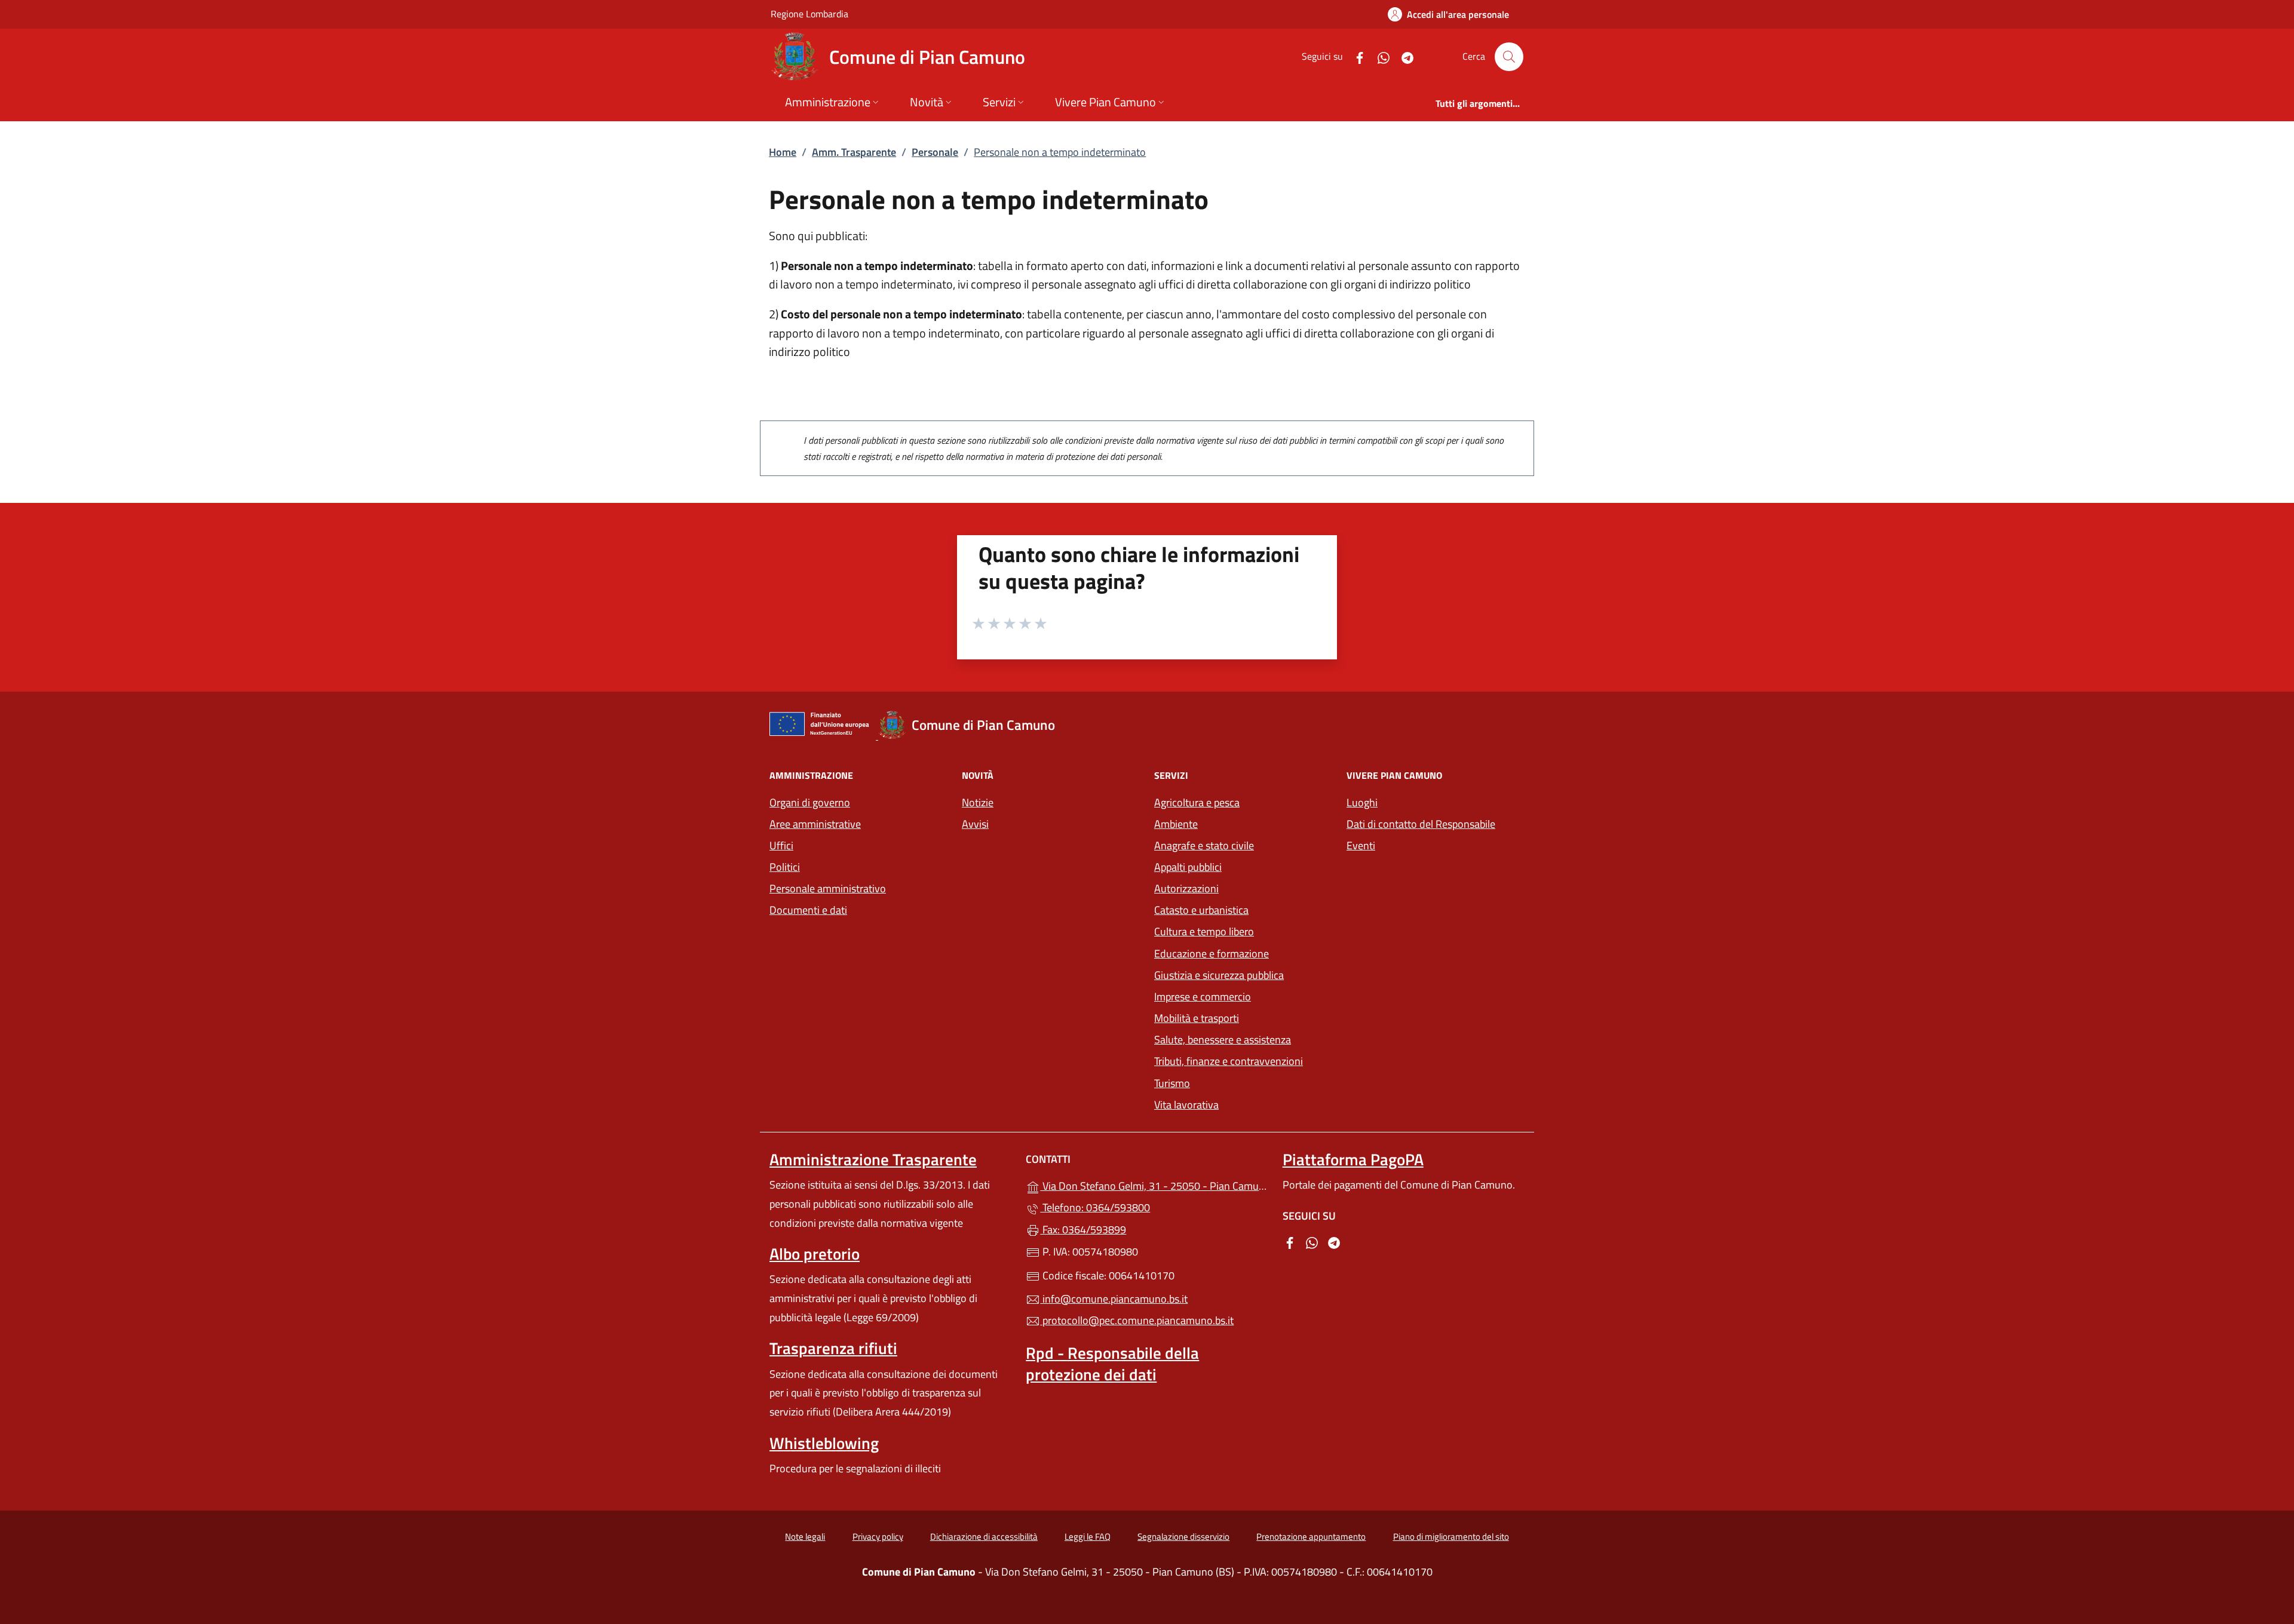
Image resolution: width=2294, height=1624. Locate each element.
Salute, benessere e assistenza (1223, 1040)
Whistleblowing (824, 1443)
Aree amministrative (815, 824)
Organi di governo (810, 802)
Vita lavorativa (1186, 1105)
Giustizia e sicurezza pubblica (1219, 975)
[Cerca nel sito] (1509, 57)
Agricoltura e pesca (1197, 802)
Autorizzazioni (1186, 888)
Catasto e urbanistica (1201, 910)
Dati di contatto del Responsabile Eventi (1421, 835)
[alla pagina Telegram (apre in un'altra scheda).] (1403, 56)
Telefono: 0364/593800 (1095, 1207)
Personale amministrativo (828, 888)
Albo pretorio (815, 1254)
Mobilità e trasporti (1243, 1017)
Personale (935, 152)
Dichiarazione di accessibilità (984, 1536)
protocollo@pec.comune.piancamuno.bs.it (1137, 1320)
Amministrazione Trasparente (873, 1159)
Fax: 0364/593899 (1083, 1229)
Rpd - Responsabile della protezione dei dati (1112, 1364)
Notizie (978, 802)
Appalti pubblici (1188, 867)
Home (783, 152)
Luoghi (1362, 802)
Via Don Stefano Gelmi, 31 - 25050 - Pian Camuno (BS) (1154, 1185)
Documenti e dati (808, 910)
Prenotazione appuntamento (1311, 1536)
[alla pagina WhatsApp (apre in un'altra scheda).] (1379, 56)
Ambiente (1176, 824)
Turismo (1172, 1083)
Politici (785, 867)
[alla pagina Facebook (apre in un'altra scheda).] (1355, 56)
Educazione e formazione (1212, 954)
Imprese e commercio (1203, 997)
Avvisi (975, 824)
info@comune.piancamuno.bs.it (1114, 1299)
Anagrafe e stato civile (1204, 845)
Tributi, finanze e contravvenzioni (1243, 1060)
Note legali (805, 1536)
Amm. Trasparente (854, 152)
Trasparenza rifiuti (833, 1348)
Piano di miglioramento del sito (1451, 1536)
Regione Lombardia (809, 13)
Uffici (781, 845)
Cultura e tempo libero (1204, 931)
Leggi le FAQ (1088, 1536)
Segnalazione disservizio (1183, 1536)
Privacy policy (878, 1536)
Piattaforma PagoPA (1353, 1159)
